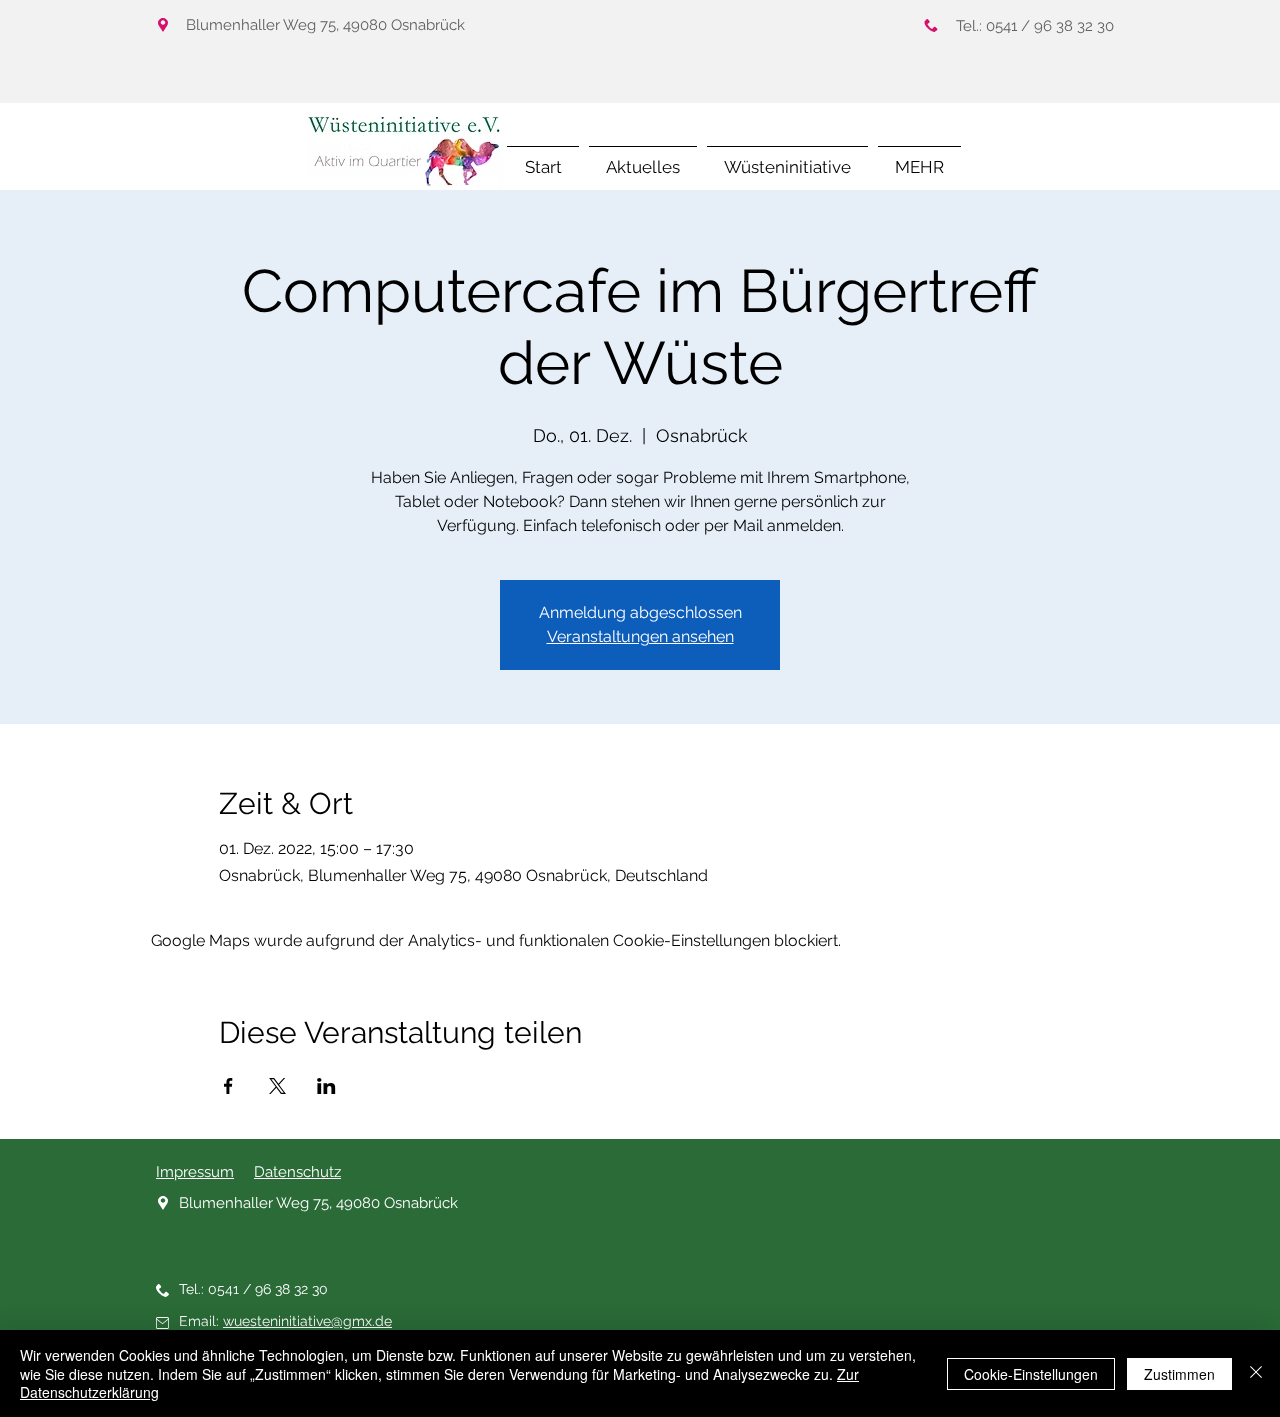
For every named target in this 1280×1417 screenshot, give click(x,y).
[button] (919, 158)
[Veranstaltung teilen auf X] (277, 1086)
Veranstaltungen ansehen (640, 636)
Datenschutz (297, 1172)
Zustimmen (1179, 1374)
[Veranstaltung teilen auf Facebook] (228, 1086)
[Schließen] (1256, 1373)
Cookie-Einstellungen (1031, 1374)
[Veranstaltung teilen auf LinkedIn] (326, 1086)
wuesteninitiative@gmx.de (307, 1321)
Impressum (195, 1172)
